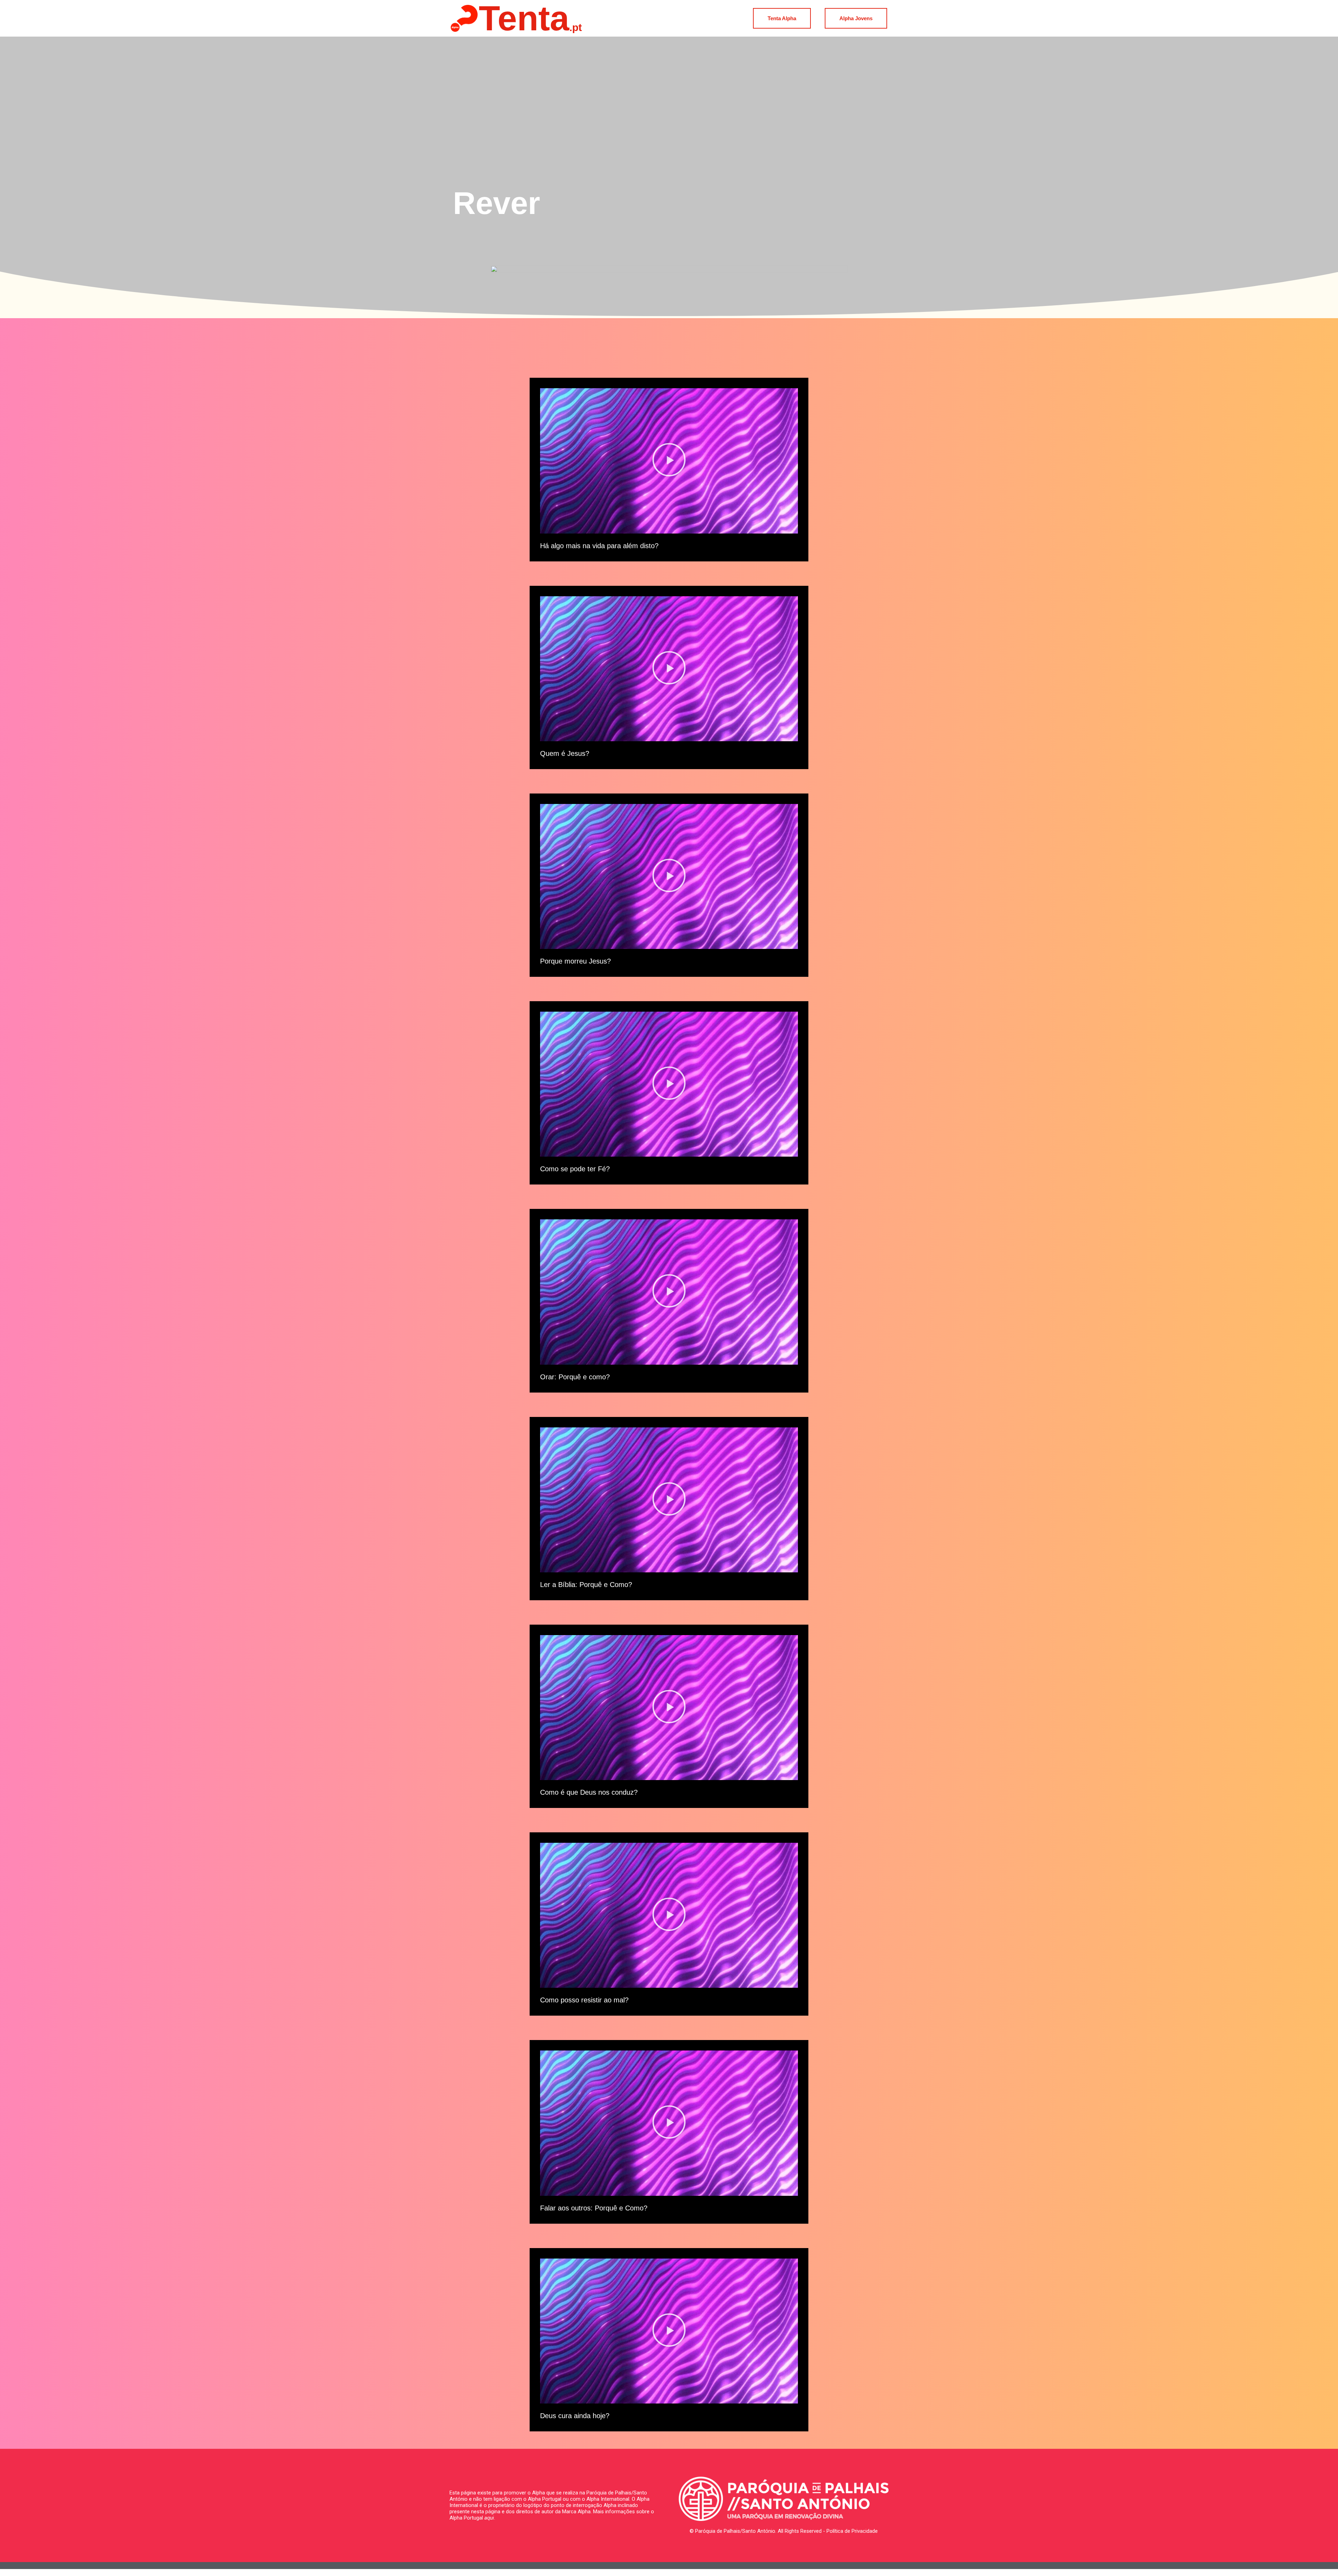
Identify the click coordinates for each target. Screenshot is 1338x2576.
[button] (669, 461)
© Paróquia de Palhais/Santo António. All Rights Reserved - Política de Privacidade (784, 2531)
